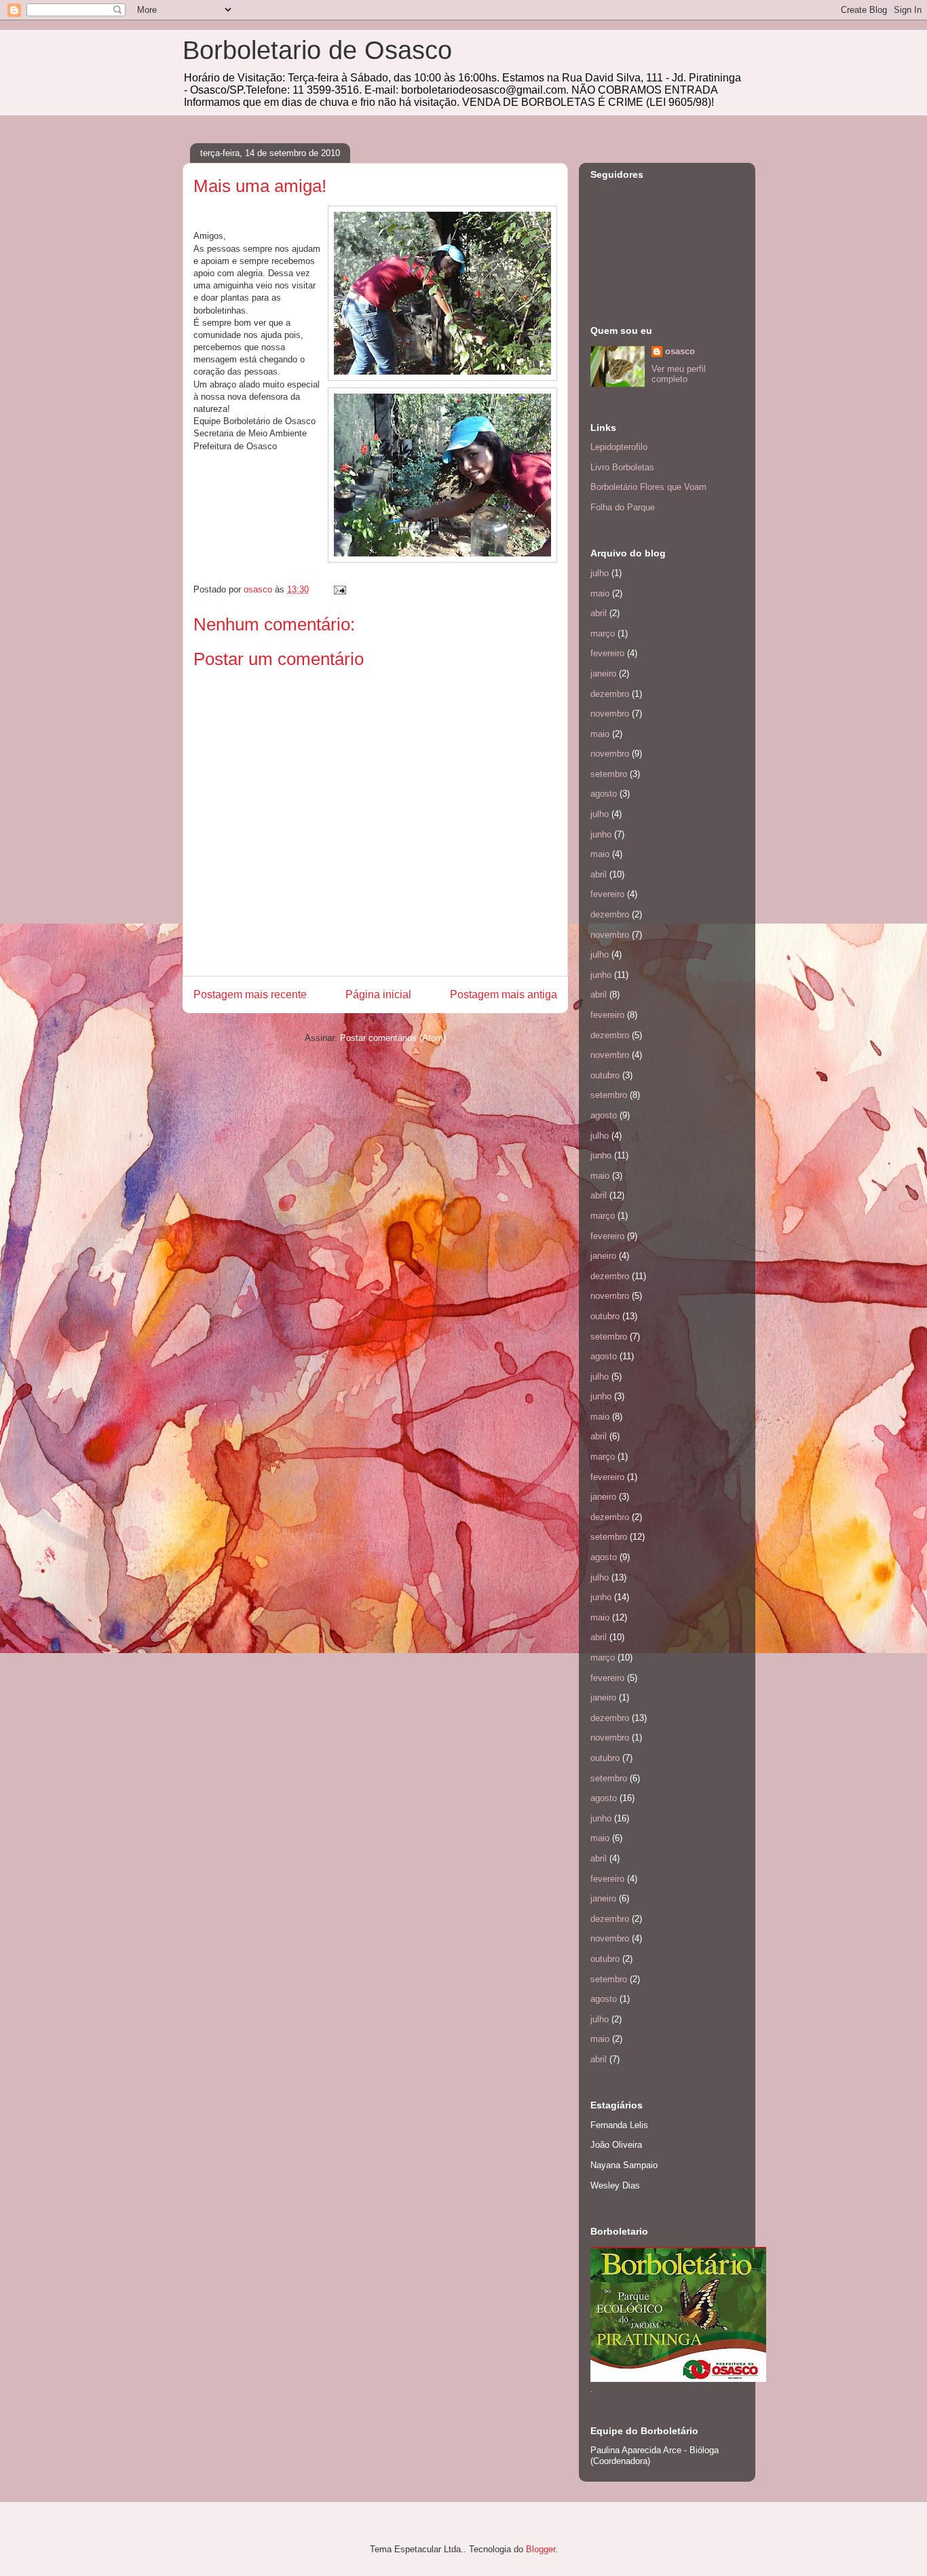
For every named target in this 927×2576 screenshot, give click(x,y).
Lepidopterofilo (619, 447)
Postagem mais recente (250, 995)
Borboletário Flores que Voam (648, 487)
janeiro (603, 674)
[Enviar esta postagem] (339, 589)
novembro (610, 714)
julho (600, 573)
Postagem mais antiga (504, 995)
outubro (605, 1075)
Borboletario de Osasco (317, 50)
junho (601, 834)
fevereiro (607, 653)
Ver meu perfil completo (679, 374)
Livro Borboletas (622, 467)
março (603, 633)
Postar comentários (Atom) (393, 1038)
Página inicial (378, 995)
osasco (680, 351)
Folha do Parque (623, 507)
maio (600, 593)
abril (599, 613)
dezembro (610, 694)
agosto (604, 794)
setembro (609, 774)
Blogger (541, 2549)
